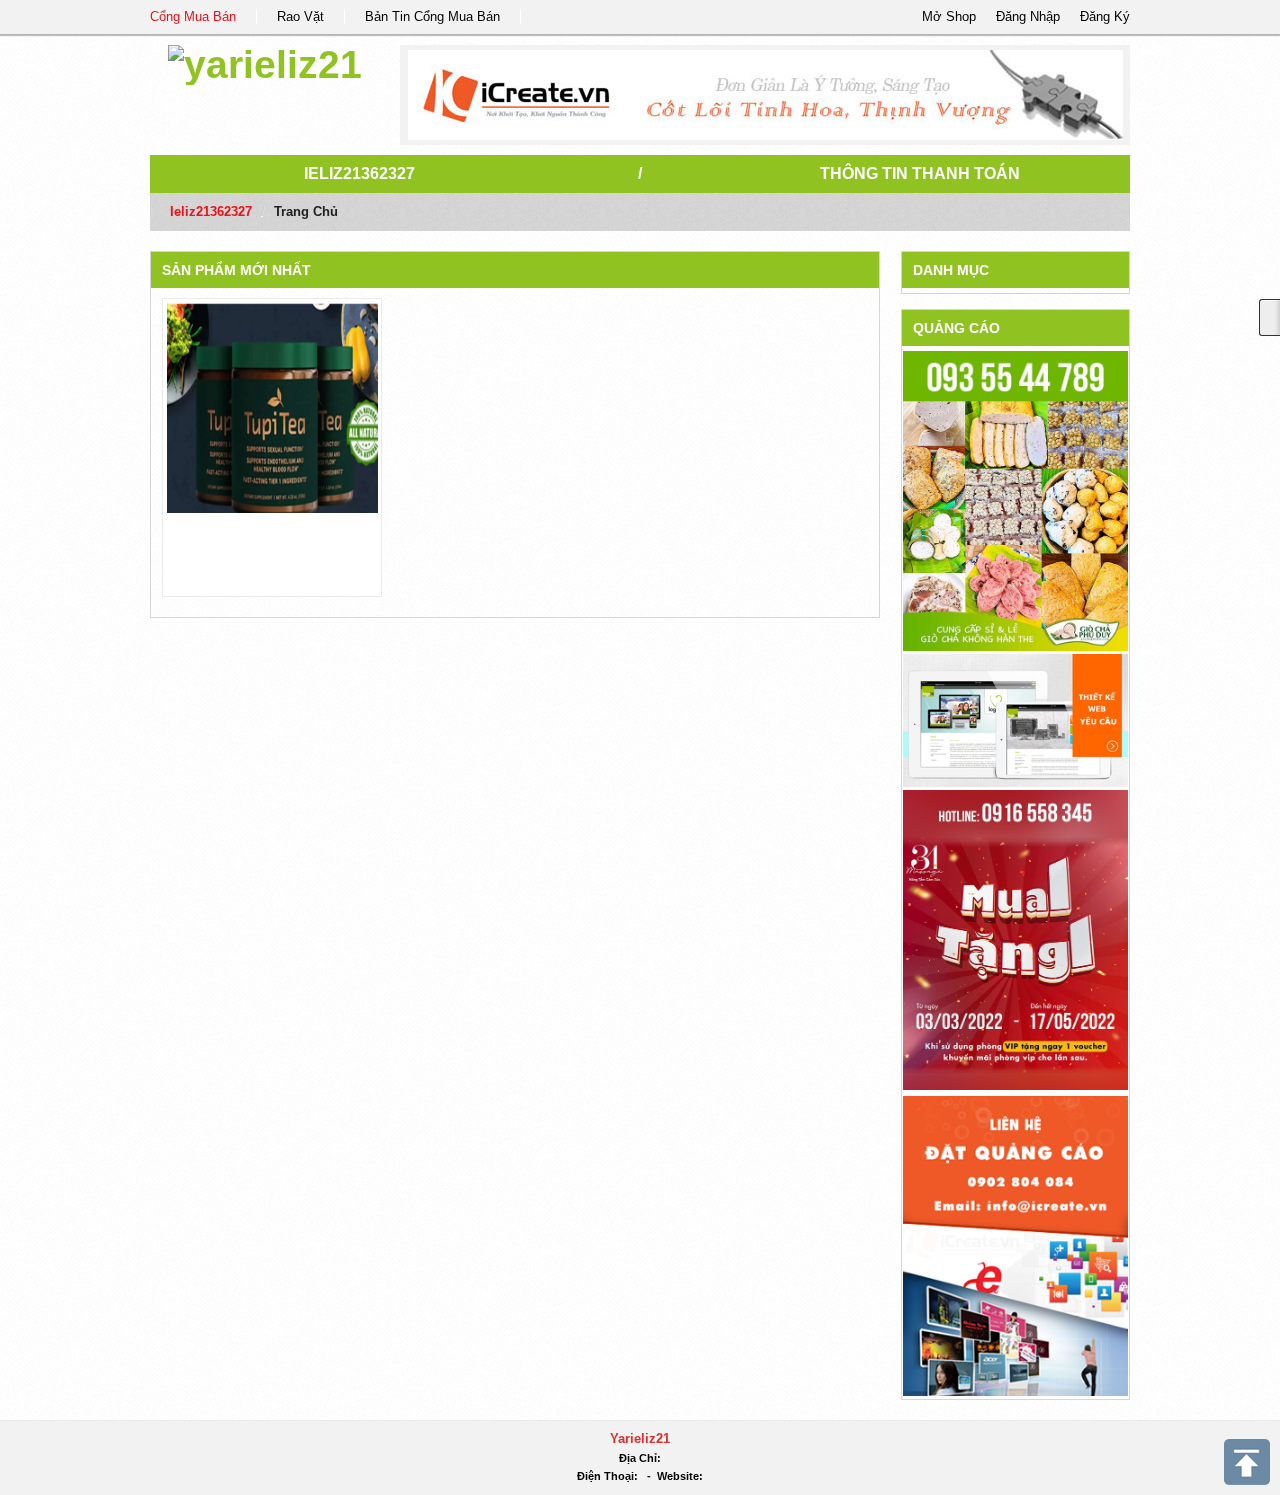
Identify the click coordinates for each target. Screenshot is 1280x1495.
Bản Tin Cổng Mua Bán (432, 16)
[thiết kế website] (765, 95)
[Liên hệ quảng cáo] (1015, 1244)
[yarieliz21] (265, 61)
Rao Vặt (300, 16)
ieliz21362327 (359, 173)
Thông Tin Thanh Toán (920, 173)
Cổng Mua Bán (193, 16)
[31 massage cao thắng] (1015, 938)
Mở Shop (949, 16)
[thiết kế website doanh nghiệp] (1015, 719)
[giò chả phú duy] (1015, 500)
